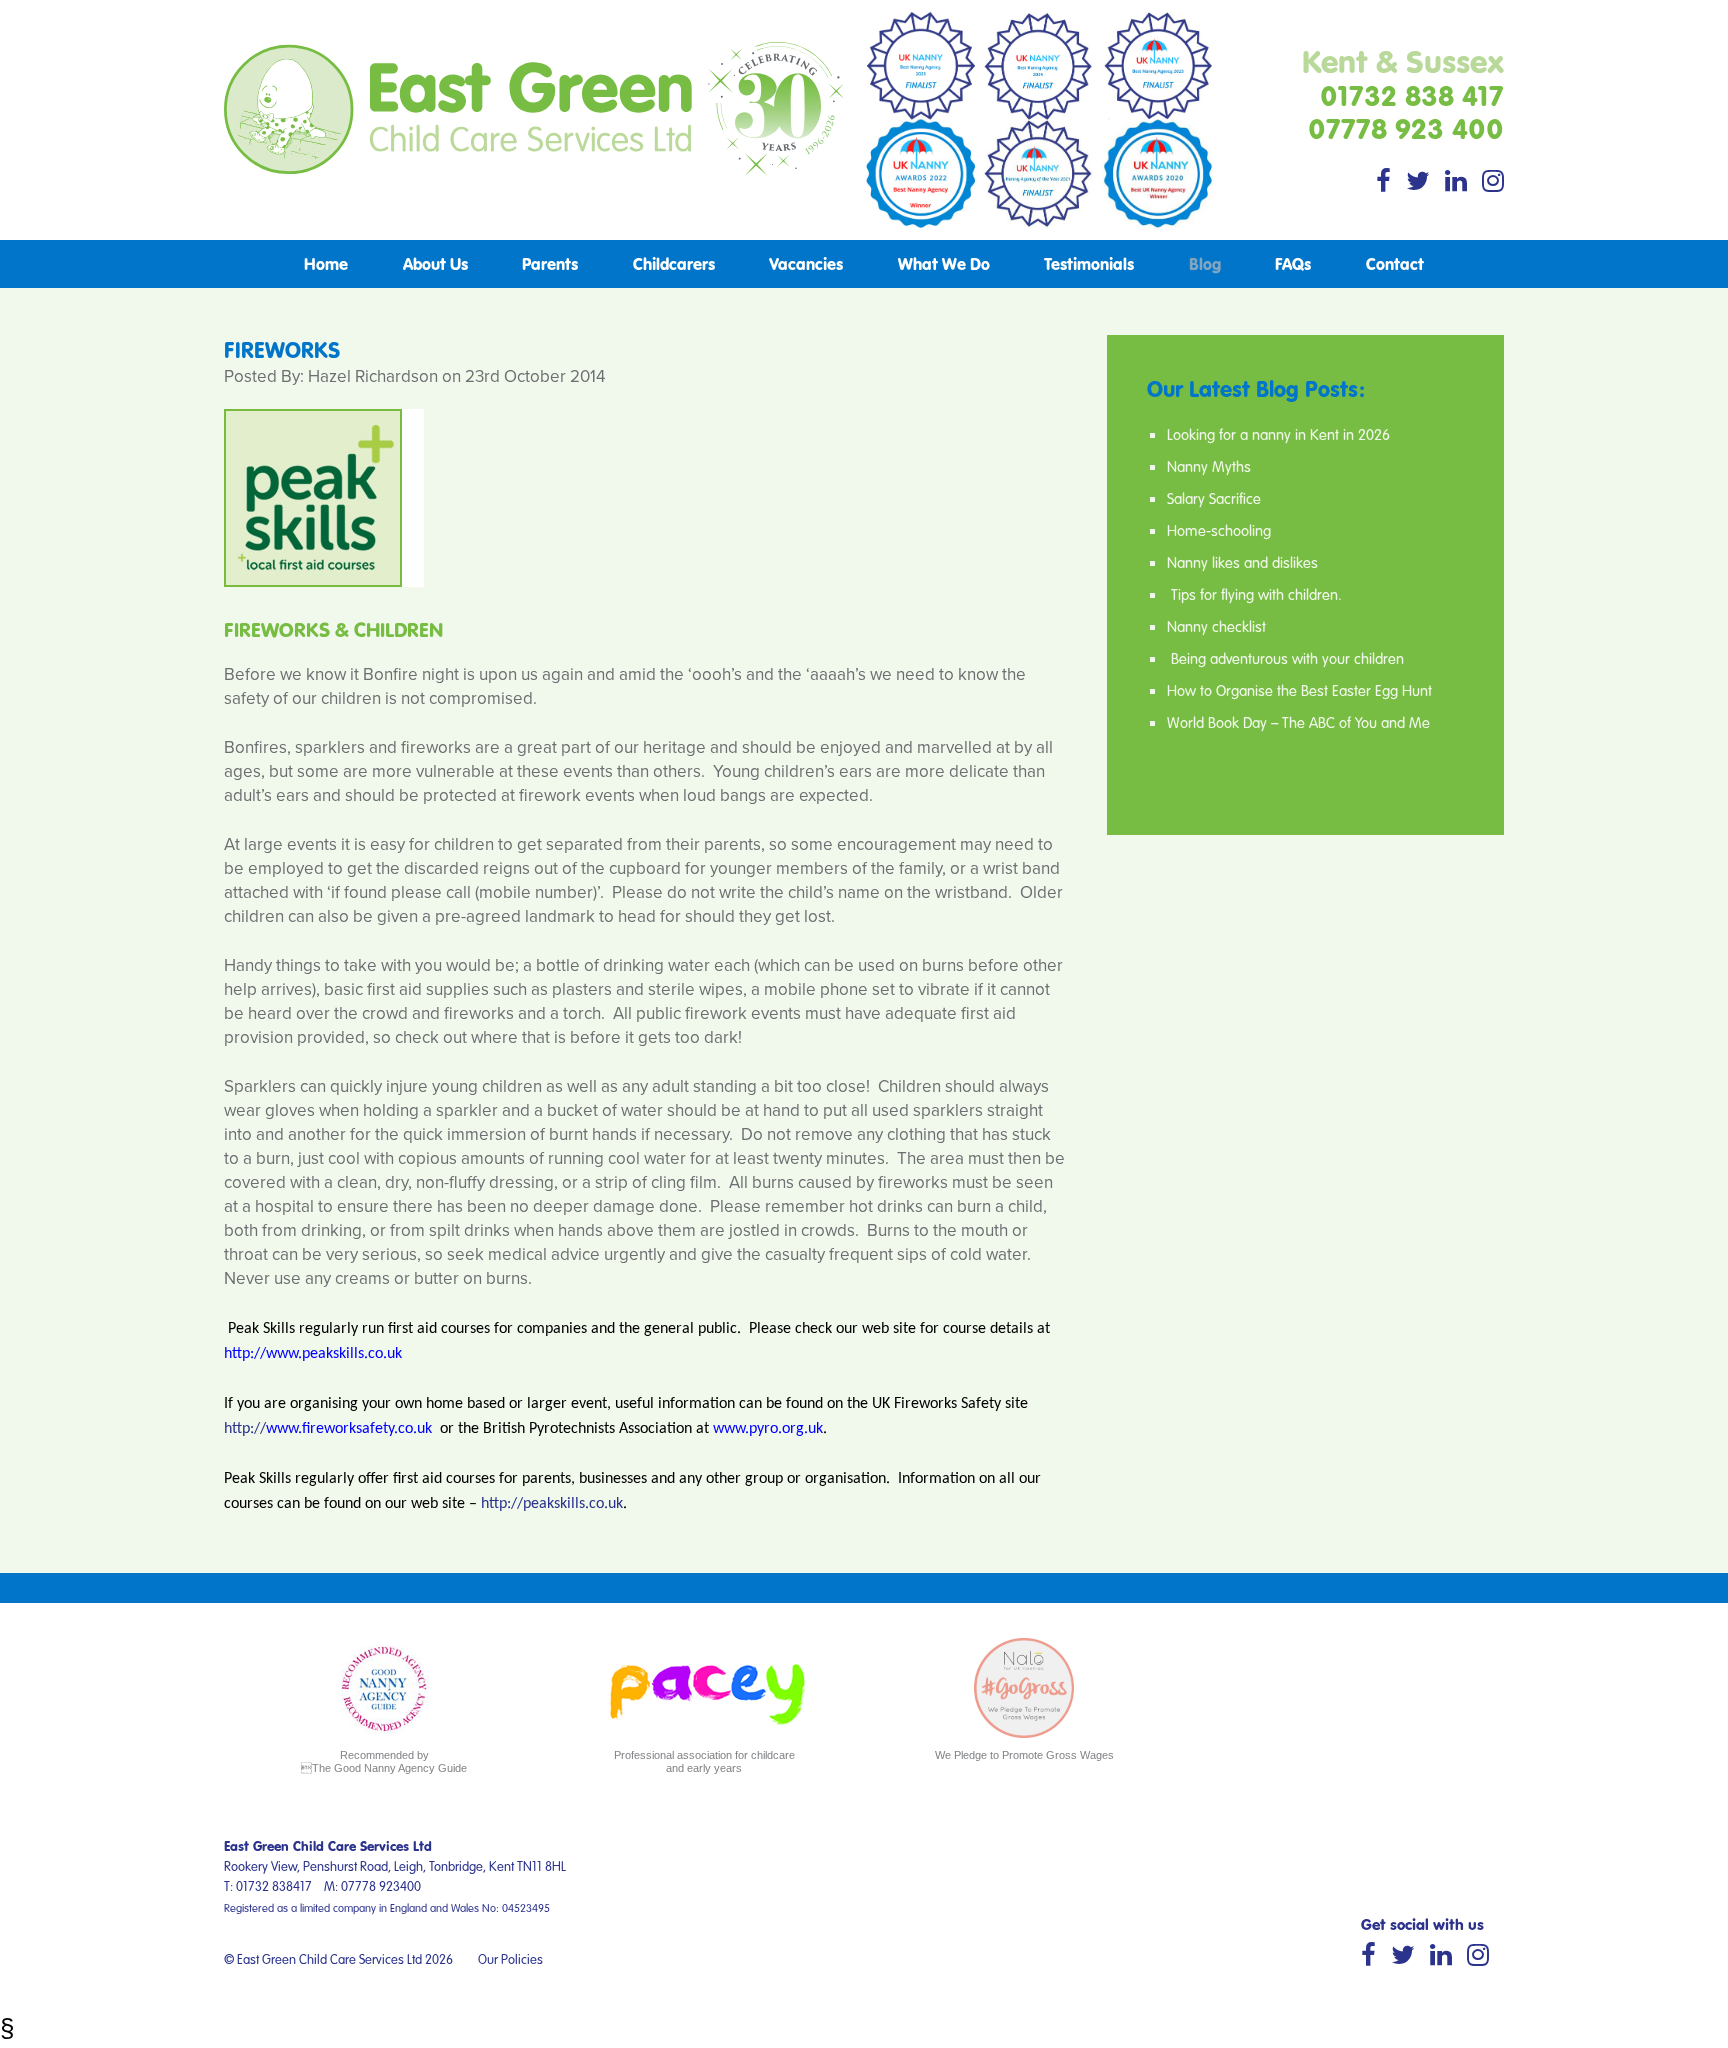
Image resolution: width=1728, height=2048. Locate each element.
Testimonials (1089, 263)
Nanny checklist (1216, 626)
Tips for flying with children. (1254, 594)
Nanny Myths (1209, 466)
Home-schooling (1219, 530)
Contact (1395, 263)
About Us (435, 263)
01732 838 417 (1412, 95)
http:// (245, 1429)
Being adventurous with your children (1285, 658)
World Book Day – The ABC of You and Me (1298, 722)
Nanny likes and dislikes (1242, 562)
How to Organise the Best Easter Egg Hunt (1299, 690)
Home (326, 263)
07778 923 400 (1406, 128)
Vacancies (806, 263)
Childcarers (674, 263)
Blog (1205, 263)
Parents (550, 263)
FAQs (1293, 263)
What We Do (944, 263)
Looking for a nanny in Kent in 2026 (1278, 434)
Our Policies (510, 1959)
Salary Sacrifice (1214, 498)
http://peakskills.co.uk (552, 1504)
